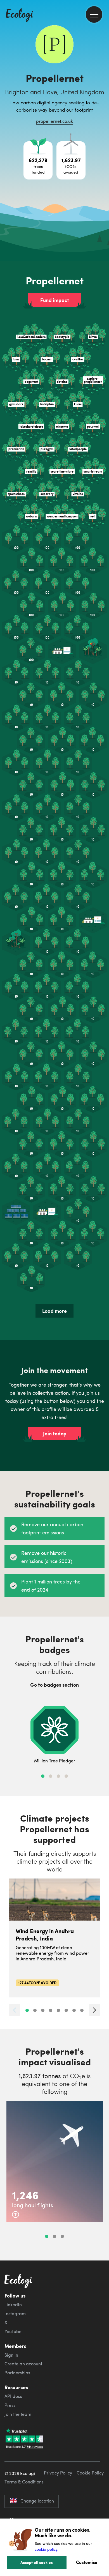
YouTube (13, 2331)
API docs (13, 2396)
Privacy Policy (58, 2473)
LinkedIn (13, 2305)
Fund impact (55, 300)
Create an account (23, 2364)
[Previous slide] (15, 2010)
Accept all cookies (37, 2562)
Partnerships (17, 2373)
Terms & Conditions (24, 2482)
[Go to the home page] (20, 16)
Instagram (15, 2313)
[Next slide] (94, 2010)
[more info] (16, 2214)
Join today (55, 1433)
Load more (54, 1311)
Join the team (18, 2414)
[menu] (94, 14)
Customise (87, 2562)
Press (10, 2405)
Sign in (11, 2355)
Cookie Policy (90, 2473)
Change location (37, 2501)
